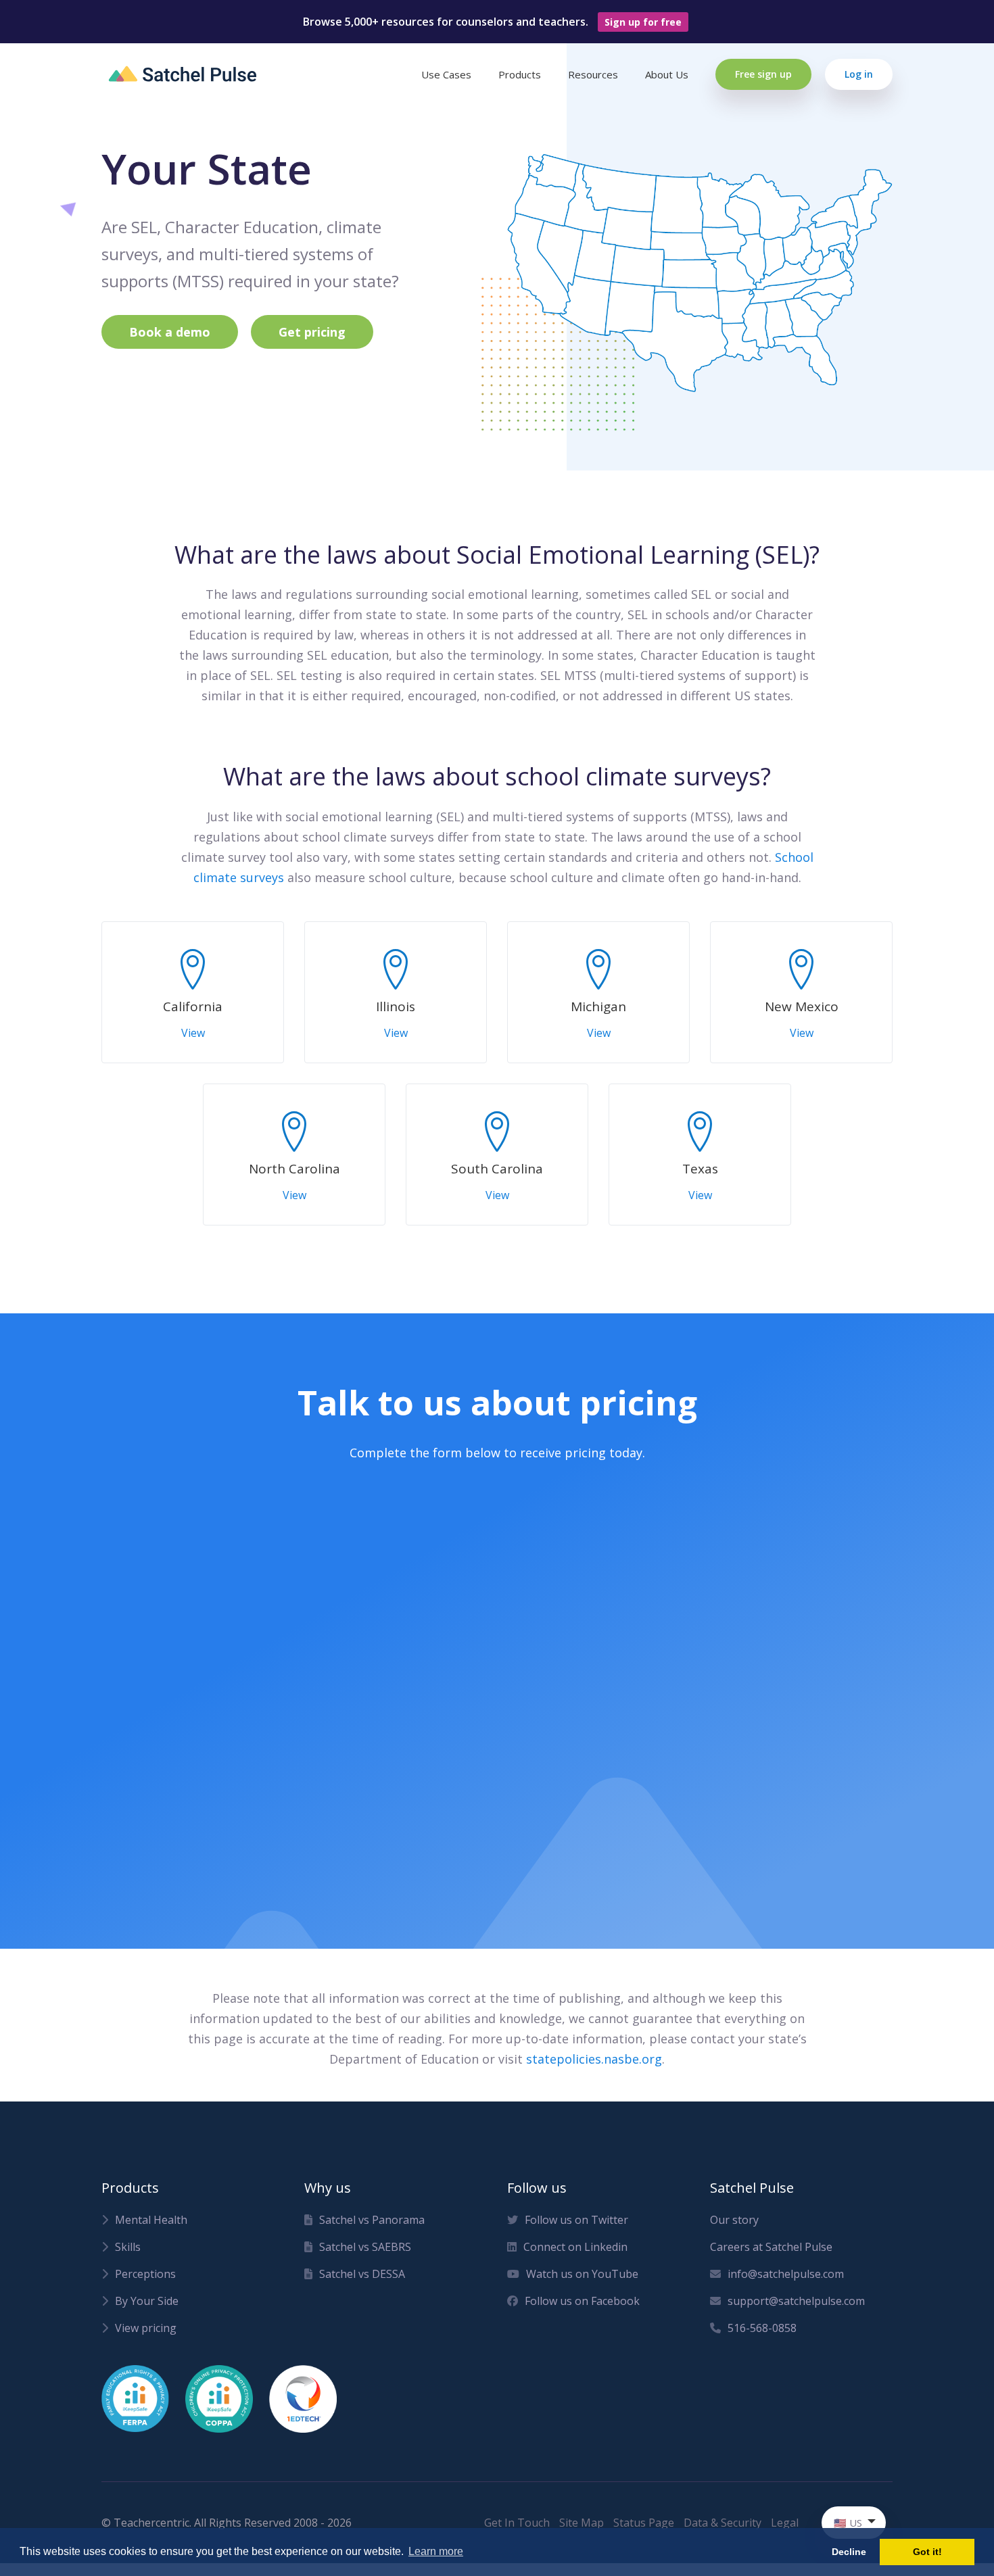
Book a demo (170, 332)
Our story (734, 2220)
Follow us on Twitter (576, 2220)
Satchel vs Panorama (372, 2220)
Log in (859, 74)
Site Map (582, 2523)
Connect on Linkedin (575, 2247)
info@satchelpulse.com (786, 2274)
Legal (785, 2523)
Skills (128, 2247)
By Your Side (147, 2301)
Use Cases (446, 74)
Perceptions (145, 2274)
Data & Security (723, 2523)
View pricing (146, 2328)
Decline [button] (849, 2552)
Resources (593, 74)
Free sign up (763, 74)
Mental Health (151, 2220)
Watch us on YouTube (582, 2274)
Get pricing (312, 332)
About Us (667, 74)
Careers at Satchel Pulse (771, 2247)
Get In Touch (517, 2523)
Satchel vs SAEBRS (365, 2247)
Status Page (644, 2523)
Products (520, 74)
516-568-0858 (762, 2328)
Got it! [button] (927, 2552)
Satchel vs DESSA (362, 2274)
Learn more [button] (436, 2551)
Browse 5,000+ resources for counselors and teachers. (492, 22)
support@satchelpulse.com (796, 2301)
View (193, 1033)
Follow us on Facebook (582, 2301)
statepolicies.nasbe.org (594, 2059)
